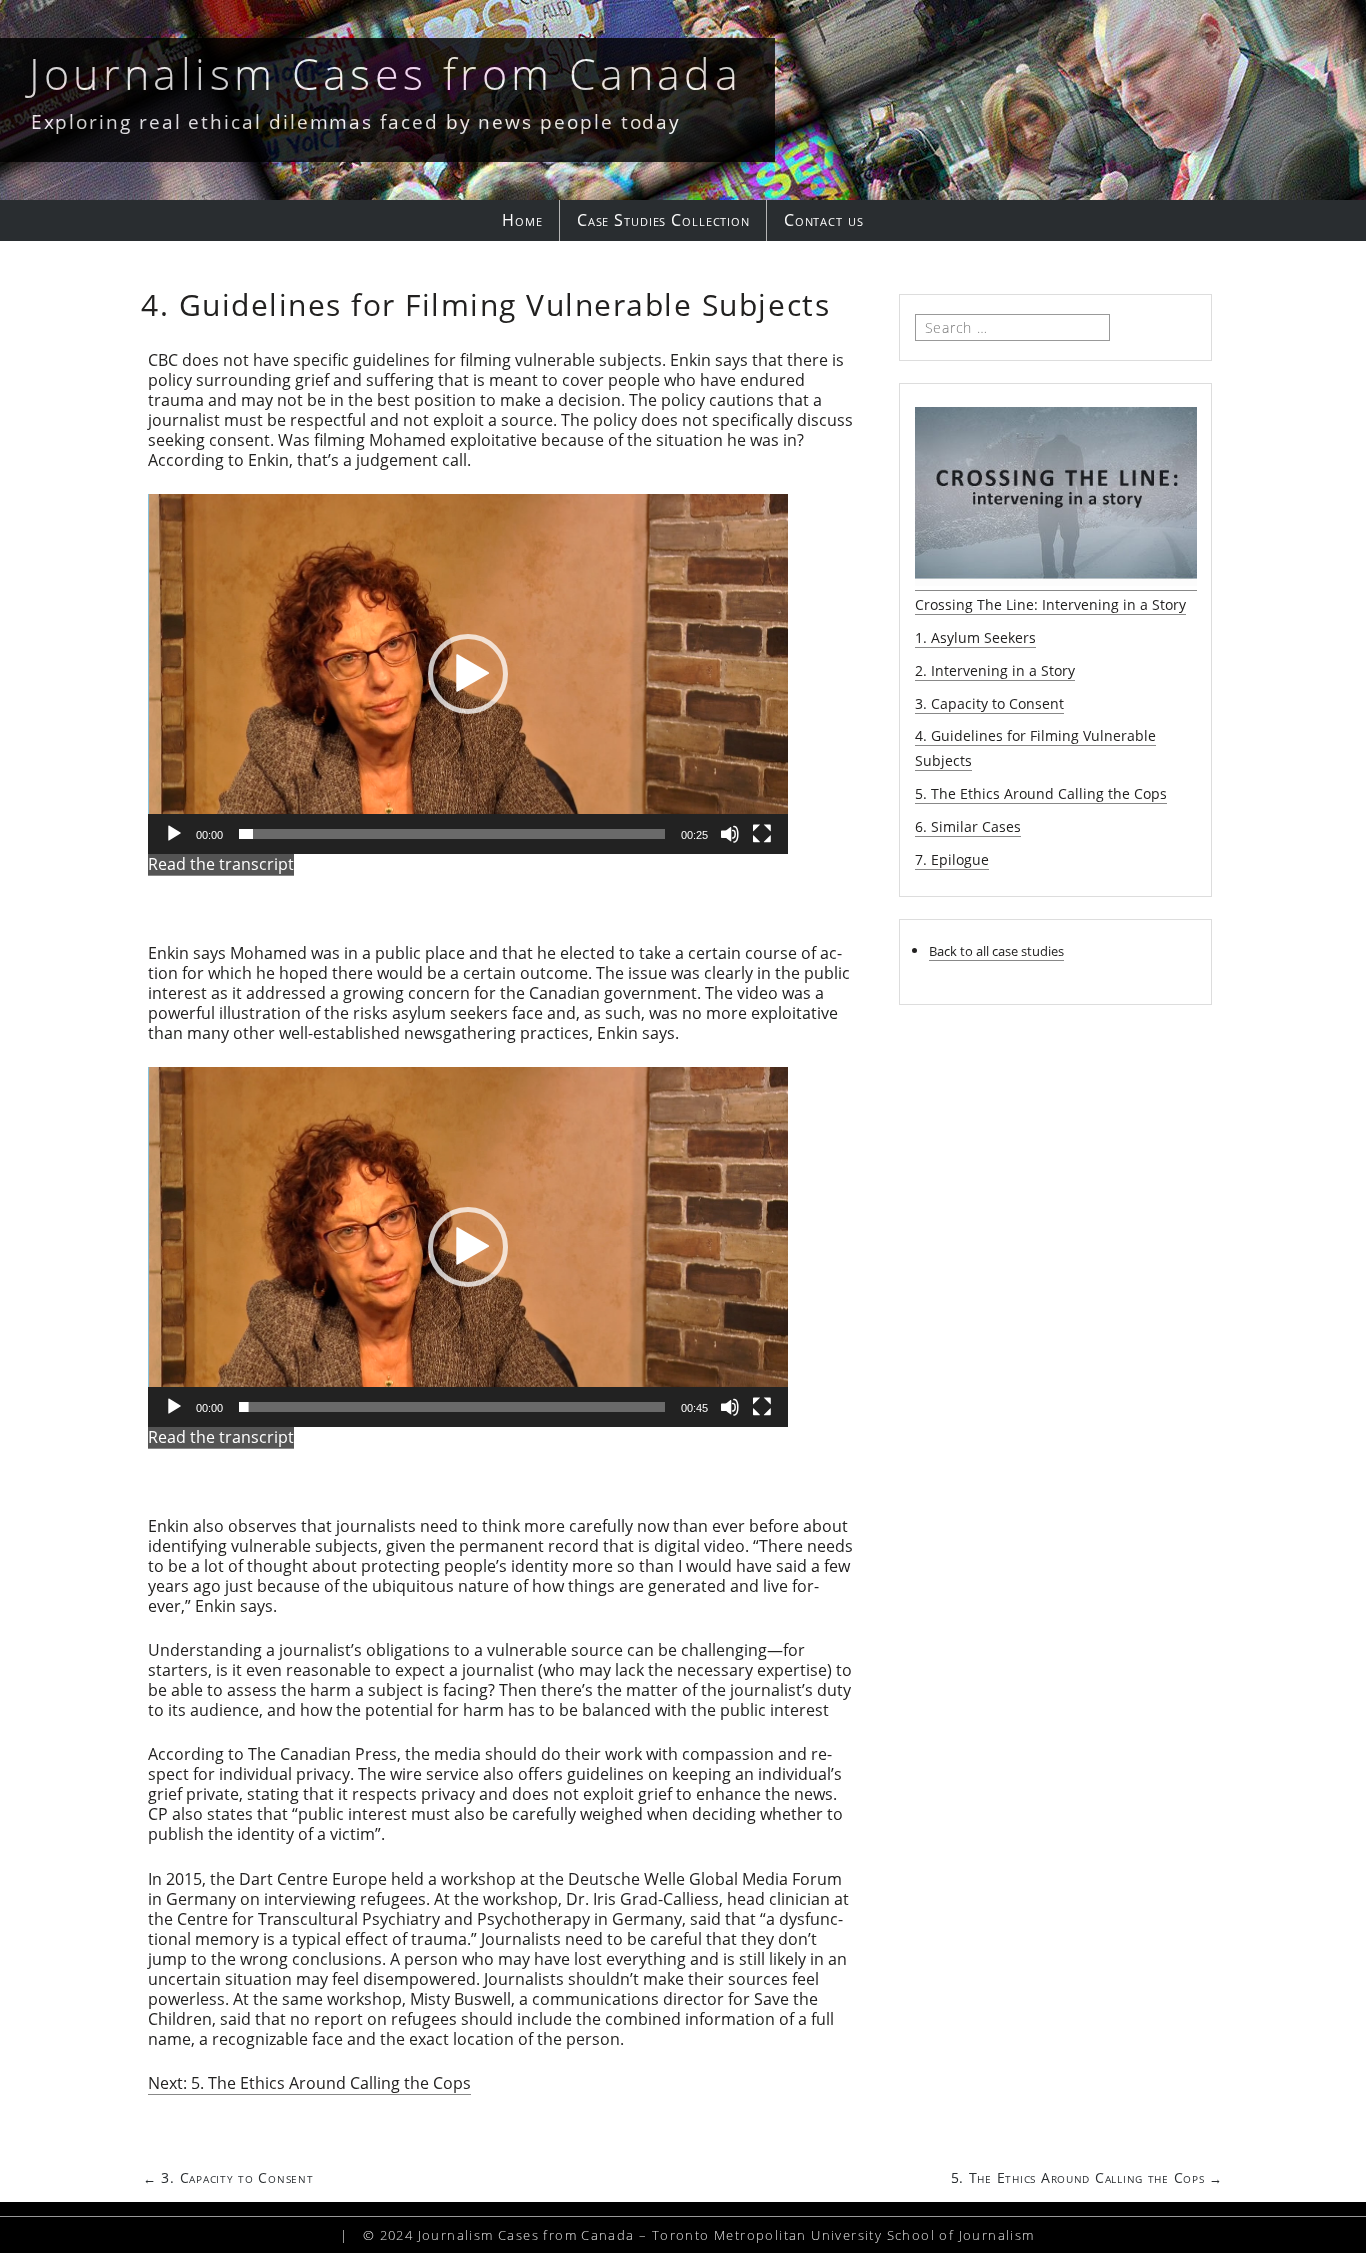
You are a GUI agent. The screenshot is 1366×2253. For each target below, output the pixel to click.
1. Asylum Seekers (975, 637)
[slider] (452, 834)
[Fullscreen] (762, 834)
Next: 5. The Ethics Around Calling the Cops (309, 2083)
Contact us (824, 220)
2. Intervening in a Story (995, 670)
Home (522, 220)
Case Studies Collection (663, 220)
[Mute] (730, 834)
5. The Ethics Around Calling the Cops (1041, 793)
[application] (468, 674)
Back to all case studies (996, 951)
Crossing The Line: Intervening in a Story (1050, 604)
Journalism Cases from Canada (385, 73)
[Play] (174, 834)
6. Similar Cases (968, 826)
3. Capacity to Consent (989, 703)
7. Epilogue (952, 859)
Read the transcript (221, 864)
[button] (468, 674)
